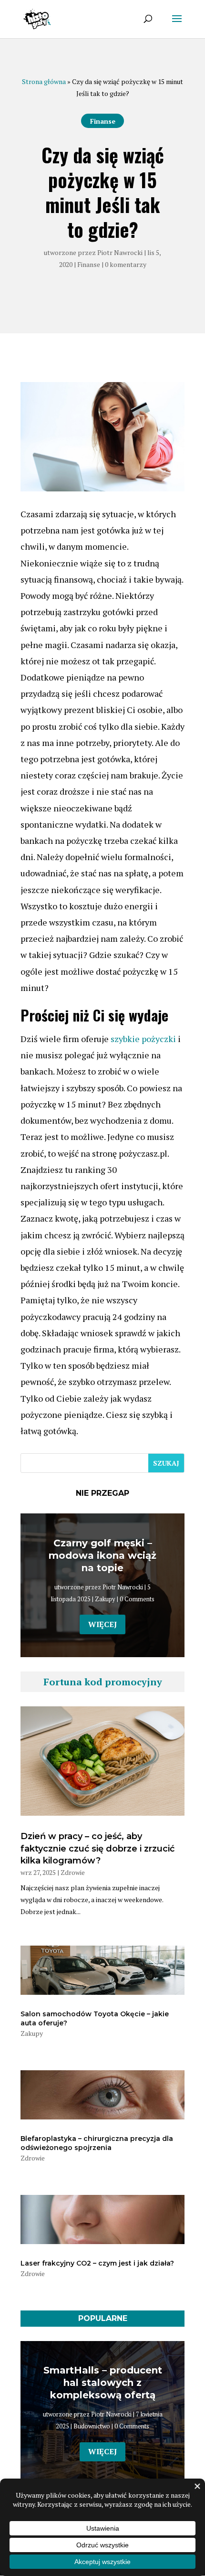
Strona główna (44, 81)
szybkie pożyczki (143, 1039)
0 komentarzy (126, 264)
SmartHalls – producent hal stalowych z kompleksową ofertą (103, 2383)
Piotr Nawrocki (120, 252)
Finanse (103, 121)
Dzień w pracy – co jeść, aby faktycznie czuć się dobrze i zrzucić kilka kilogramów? (97, 1848)
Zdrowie (73, 1872)
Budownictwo (92, 2426)
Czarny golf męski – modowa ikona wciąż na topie (102, 1555)
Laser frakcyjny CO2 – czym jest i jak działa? (97, 2263)
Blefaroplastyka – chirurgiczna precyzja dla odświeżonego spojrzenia (97, 2143)
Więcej (102, 1624)
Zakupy (105, 1599)
